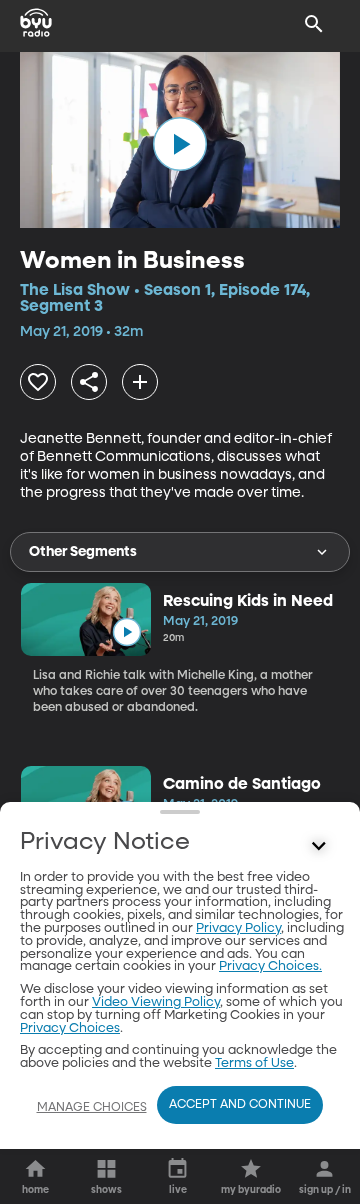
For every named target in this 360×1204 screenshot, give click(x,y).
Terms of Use (254, 1063)
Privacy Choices (70, 1028)
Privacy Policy (238, 928)
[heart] (38, 382)
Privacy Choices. (270, 966)
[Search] (314, 24)
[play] (180, 144)
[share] (89, 382)
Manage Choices (92, 1108)
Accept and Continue (240, 1105)
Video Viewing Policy (156, 1002)
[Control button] (319, 847)
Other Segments (83, 552)
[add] (140, 382)
